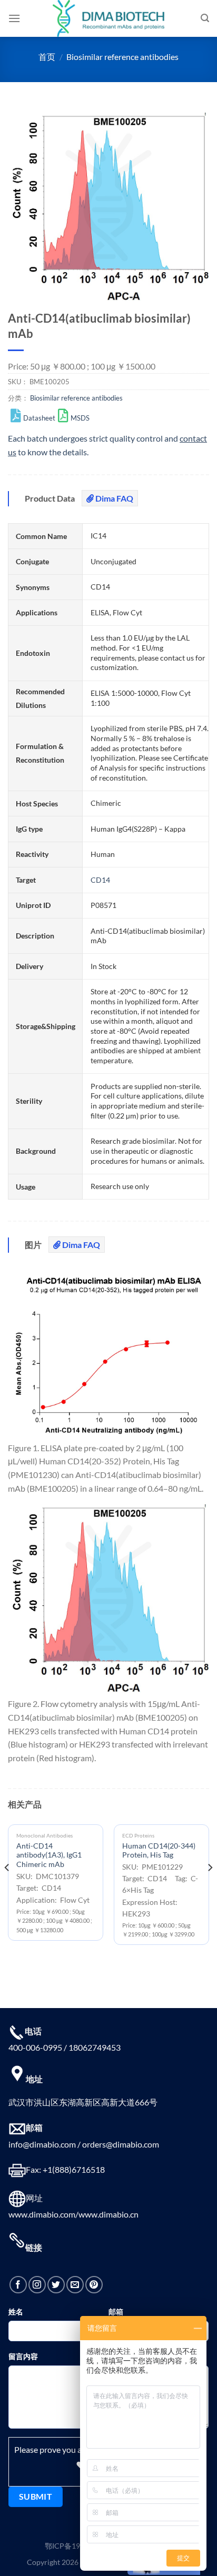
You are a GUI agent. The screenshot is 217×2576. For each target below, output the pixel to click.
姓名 (16, 2312)
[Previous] (7, 1889)
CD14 (100, 880)
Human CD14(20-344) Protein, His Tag (159, 1851)
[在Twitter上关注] (56, 2285)
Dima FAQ (114, 498)
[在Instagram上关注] (37, 2285)
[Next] (210, 1889)
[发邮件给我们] (75, 2285)
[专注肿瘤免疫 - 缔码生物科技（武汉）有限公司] (108, 18)
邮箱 (116, 2312)
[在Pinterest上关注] (94, 2285)
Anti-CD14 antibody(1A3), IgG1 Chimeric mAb (49, 1855)
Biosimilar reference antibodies (122, 57)
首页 (47, 57)
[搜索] (205, 18)
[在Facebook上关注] (18, 2285)
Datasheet (39, 418)
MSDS (80, 418)
